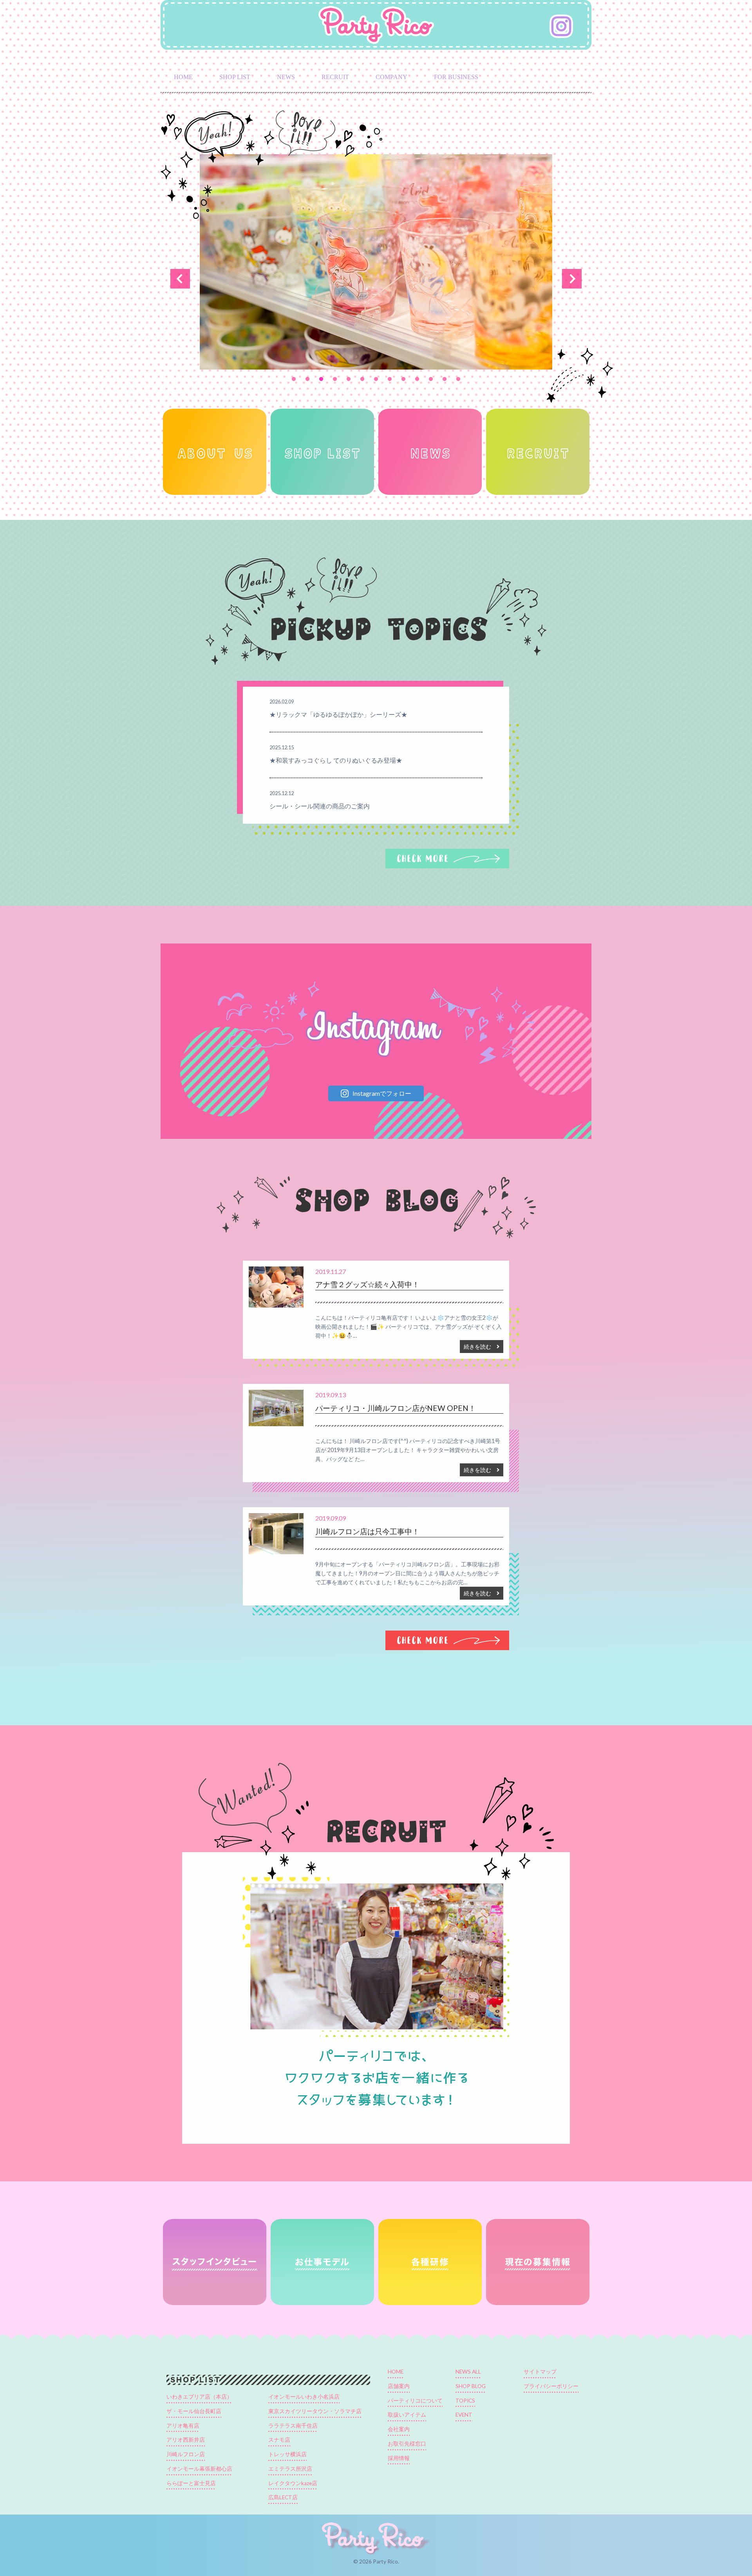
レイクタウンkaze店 (293, 2483)
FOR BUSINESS (456, 77)
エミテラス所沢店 (290, 2469)
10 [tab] (417, 379)
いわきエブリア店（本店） (199, 2397)
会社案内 (399, 2429)
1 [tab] (294, 379)
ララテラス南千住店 (293, 2426)
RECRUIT (335, 77)
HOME (183, 77)
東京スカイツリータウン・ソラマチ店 (315, 2411)
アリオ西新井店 (186, 2440)
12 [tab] (445, 379)
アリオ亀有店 (183, 2426)
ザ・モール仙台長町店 (194, 2411)
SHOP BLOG (471, 2386)
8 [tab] (390, 379)
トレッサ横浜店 (287, 2454)
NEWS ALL (468, 2372)
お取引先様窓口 (407, 2444)
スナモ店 (279, 2440)
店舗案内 (399, 2386)
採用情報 (399, 2458)
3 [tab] (321, 379)
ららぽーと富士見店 (191, 2483)
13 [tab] (458, 379)
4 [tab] (335, 379)
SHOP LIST (235, 77)
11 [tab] (431, 379)
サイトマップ (540, 2372)
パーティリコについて (415, 2401)
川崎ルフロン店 (186, 2454)
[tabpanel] (376, 262)
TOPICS (465, 2401)
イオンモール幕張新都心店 (199, 2469)
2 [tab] (308, 379)
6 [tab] (362, 379)
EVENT (464, 2415)
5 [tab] (349, 379)
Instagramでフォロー (382, 1093)
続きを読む (480, 1347)
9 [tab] (404, 379)
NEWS (286, 77)
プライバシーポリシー (551, 2386)
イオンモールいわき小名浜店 (304, 2397)
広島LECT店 (283, 2497)
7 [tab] (376, 379)
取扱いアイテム (407, 2415)
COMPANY (391, 77)
